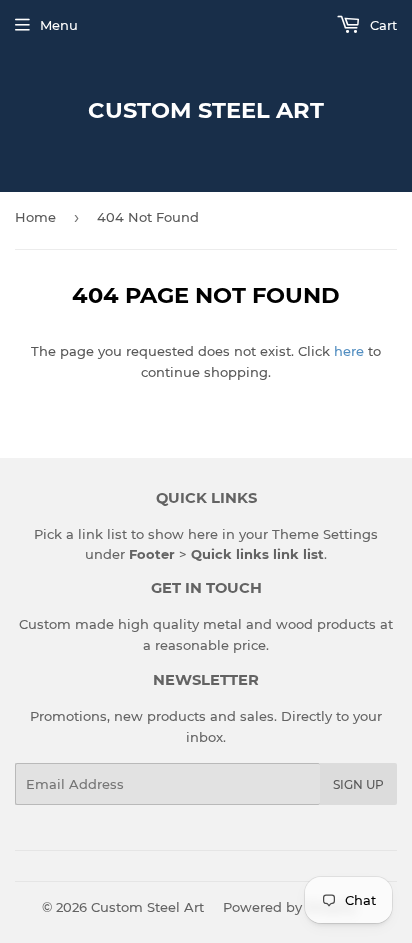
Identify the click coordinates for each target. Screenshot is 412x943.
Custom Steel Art (206, 110)
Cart (381, 25)
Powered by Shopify (289, 907)
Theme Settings (325, 534)
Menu (59, 25)
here (349, 351)
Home (35, 217)
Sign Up (358, 784)
